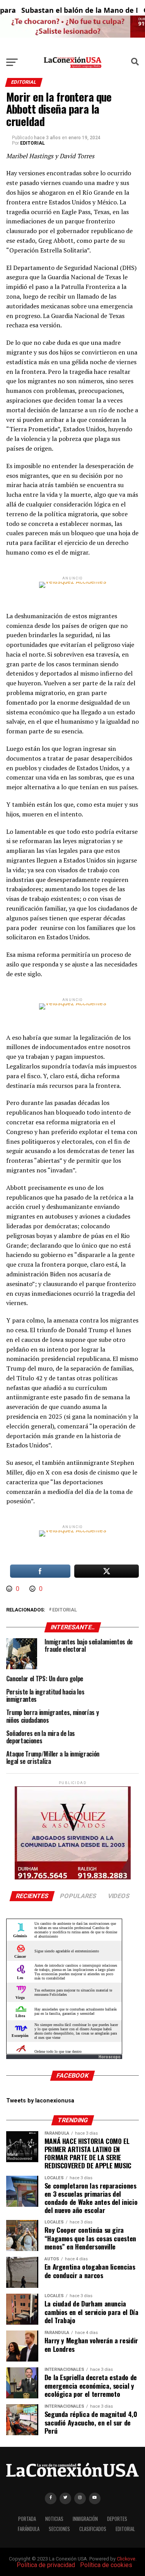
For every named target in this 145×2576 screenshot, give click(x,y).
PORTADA (27, 2519)
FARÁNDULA (29, 2529)
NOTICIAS (54, 2519)
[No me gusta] (33, 1589)
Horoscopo (110, 2057)
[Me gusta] (10, 1589)
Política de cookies (106, 2565)
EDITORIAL (32, 143)
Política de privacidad (46, 2565)
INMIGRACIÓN (85, 2519)
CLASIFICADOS (93, 2529)
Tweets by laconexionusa (40, 2101)
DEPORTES (117, 2519)
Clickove (126, 2559)
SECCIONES (59, 2529)
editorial (65, 1610)
